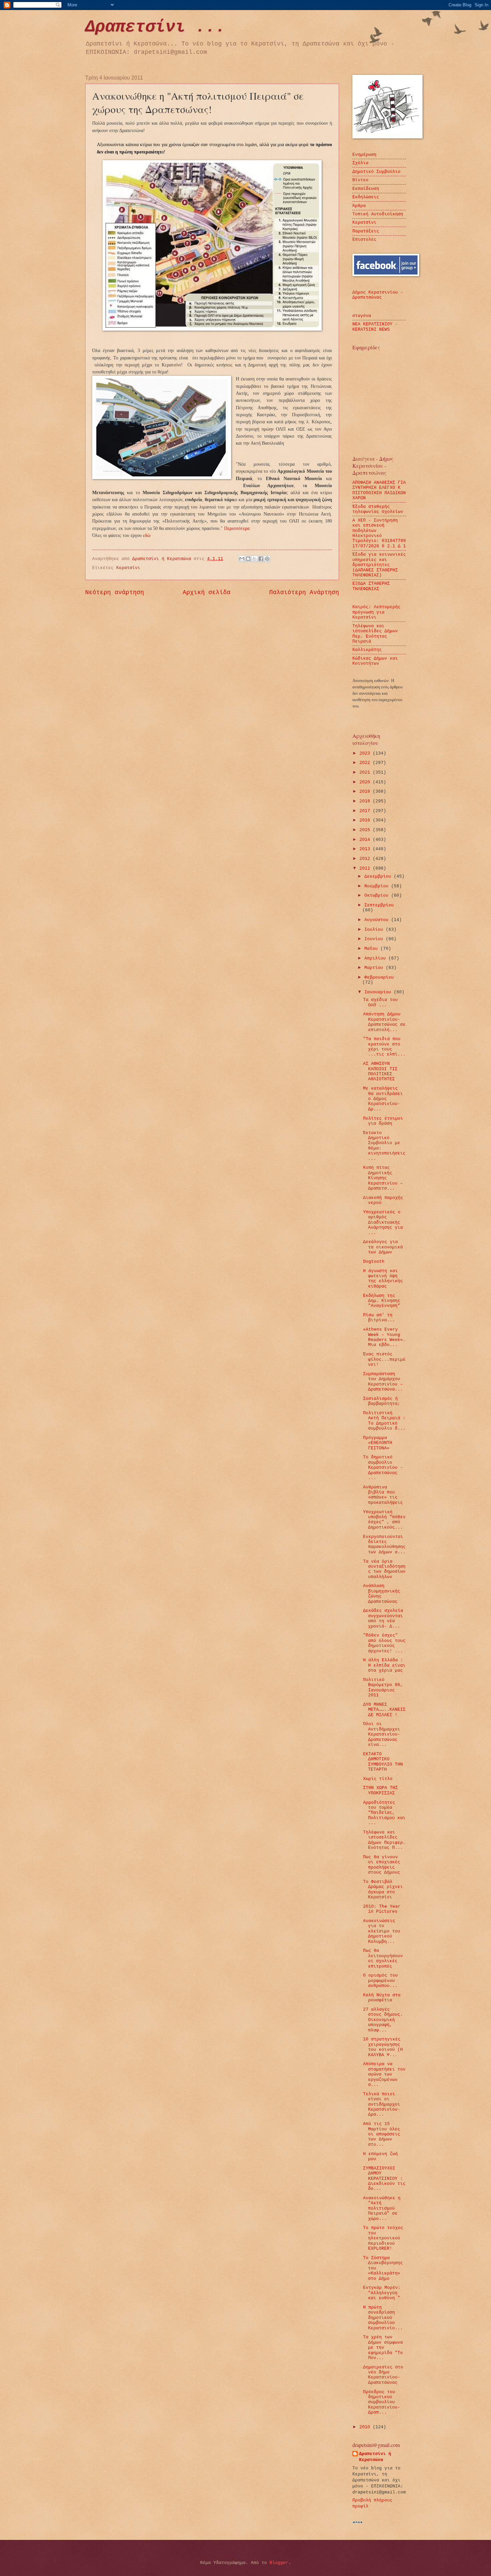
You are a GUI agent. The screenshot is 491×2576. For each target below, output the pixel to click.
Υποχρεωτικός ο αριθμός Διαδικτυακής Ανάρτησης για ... (383, 1222)
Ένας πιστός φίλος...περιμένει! (384, 1359)
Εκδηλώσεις (366, 197)
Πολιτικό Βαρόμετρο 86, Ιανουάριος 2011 (383, 1688)
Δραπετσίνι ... (155, 27)
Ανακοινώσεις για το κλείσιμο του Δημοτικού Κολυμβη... (382, 1931)
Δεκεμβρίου (379, 876)
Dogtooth (374, 1262)
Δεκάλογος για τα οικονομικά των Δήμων (383, 1247)
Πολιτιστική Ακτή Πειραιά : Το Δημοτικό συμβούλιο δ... (384, 1421)
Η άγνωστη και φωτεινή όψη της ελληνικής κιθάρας (383, 1279)
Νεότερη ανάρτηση (115, 592)
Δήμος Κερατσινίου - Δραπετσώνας (378, 295)
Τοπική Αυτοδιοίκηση (378, 214)
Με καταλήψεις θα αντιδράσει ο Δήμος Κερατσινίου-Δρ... (383, 1099)
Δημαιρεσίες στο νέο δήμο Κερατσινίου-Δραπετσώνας (383, 2375)
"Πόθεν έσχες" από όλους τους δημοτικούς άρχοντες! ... (384, 1643)
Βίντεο (360, 180)
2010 (366, 2427)
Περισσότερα (237, 528)
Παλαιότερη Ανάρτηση (304, 592)
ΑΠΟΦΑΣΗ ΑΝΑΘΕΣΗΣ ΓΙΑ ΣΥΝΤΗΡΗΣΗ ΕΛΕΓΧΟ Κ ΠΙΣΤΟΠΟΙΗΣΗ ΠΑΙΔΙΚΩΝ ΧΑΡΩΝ (379, 490)
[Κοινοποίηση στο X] (255, 559)
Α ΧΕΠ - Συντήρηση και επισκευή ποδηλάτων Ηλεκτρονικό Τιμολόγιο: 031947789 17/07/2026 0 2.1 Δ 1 (379, 533)
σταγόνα (362, 316)
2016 (366, 820)
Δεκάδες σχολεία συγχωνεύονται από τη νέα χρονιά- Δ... (383, 1618)
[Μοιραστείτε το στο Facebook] (261, 559)
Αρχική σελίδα (207, 592)
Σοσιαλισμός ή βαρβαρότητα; (382, 1401)
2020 (366, 782)
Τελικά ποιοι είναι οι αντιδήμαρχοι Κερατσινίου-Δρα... (382, 2104)
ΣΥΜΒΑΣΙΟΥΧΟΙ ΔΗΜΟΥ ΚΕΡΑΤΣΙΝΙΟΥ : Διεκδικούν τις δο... (384, 2179)
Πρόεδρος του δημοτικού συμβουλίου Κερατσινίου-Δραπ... (382, 2402)
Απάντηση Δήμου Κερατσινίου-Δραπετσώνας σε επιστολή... (384, 1022)
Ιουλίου (375, 930)
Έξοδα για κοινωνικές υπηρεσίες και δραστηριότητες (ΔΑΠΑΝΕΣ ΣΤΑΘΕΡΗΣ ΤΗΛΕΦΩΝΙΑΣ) (379, 565)
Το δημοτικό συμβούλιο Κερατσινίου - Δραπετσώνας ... (383, 1468)
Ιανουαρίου (379, 992)
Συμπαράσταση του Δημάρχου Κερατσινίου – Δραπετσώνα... (383, 1382)
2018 (366, 801)
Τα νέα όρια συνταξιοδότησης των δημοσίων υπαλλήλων (384, 1569)
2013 (366, 849)
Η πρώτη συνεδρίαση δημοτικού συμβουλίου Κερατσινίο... (383, 2318)
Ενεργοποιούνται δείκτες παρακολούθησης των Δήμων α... (384, 1544)
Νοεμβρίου (378, 886)
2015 (366, 830)
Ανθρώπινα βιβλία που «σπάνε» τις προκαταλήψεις (383, 1495)
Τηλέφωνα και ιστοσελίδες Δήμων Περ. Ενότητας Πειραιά (375, 634)
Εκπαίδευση (366, 189)
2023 (366, 753)
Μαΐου (372, 949)
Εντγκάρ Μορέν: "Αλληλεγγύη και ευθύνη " (382, 2293)
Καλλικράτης (367, 650)
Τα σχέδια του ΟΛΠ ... (380, 1002)
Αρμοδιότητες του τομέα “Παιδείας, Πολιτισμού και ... (384, 1813)
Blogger (279, 2563)
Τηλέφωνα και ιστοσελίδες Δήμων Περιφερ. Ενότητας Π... (384, 1840)
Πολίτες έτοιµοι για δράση (383, 1121)
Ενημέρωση (364, 155)
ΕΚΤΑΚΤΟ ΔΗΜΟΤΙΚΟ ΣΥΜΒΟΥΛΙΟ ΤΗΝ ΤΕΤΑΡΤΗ (383, 1762)
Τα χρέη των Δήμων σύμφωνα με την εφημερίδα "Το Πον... (383, 2347)
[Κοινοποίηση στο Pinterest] (267, 559)
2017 (366, 811)
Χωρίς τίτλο (378, 1779)
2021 (366, 772)
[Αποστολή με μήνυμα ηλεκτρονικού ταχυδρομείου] (242, 559)
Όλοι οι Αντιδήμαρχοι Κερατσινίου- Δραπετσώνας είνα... (382, 1734)
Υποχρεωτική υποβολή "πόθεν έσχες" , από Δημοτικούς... (384, 1520)
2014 (366, 840)
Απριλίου (376, 958)
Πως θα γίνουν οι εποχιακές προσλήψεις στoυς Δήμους (382, 1865)
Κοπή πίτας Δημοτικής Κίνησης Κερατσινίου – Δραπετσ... (383, 1178)
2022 (366, 763)
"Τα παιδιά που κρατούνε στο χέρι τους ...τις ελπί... (384, 1047)
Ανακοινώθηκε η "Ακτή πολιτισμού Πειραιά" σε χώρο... (382, 2208)
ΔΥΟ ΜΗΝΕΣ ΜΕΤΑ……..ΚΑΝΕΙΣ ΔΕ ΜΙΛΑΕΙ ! (384, 1710)
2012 (366, 859)
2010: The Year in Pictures (382, 1909)
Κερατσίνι (128, 568)
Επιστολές (364, 240)
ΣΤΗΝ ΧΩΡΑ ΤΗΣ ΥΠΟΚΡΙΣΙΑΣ (380, 1790)
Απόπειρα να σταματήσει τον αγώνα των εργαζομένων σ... (384, 2074)
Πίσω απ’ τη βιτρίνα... (379, 1318)
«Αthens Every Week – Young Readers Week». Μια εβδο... (384, 1337)
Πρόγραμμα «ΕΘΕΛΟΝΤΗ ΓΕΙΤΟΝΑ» (378, 1443)
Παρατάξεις (366, 231)
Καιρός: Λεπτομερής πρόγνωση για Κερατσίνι (376, 612)
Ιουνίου (375, 939)
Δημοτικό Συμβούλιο (376, 172)
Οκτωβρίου (378, 895)
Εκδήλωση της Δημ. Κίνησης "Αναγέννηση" (382, 1301)
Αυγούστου (378, 920)
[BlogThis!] (248, 559)
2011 (366, 868)
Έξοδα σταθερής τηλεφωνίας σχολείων (378, 509)
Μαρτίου (375, 968)
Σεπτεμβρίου (379, 905)
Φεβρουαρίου (379, 977)
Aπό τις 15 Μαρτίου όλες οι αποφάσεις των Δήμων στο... (382, 2134)
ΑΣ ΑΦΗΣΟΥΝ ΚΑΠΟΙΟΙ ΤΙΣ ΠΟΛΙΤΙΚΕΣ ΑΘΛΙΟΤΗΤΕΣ (380, 1071)
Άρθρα (359, 206)
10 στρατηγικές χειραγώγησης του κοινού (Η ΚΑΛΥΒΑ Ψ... (383, 2047)
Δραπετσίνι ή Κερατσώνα (375, 2457)
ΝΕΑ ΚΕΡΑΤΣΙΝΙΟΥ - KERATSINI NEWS (375, 327)
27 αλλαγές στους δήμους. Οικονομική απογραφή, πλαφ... (383, 2020)
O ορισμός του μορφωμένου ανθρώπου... (380, 1981)
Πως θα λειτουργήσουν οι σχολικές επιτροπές (383, 1958)
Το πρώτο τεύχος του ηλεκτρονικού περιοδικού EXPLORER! (383, 2238)
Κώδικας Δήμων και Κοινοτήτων (375, 661)
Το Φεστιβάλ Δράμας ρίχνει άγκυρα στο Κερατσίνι (383, 1889)
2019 (366, 792)
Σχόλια (360, 163)
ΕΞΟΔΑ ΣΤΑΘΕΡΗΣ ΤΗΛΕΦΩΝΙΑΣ (371, 586)
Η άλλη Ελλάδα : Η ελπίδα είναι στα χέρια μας (384, 1665)
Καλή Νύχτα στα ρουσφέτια (382, 1998)
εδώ (147, 535)
